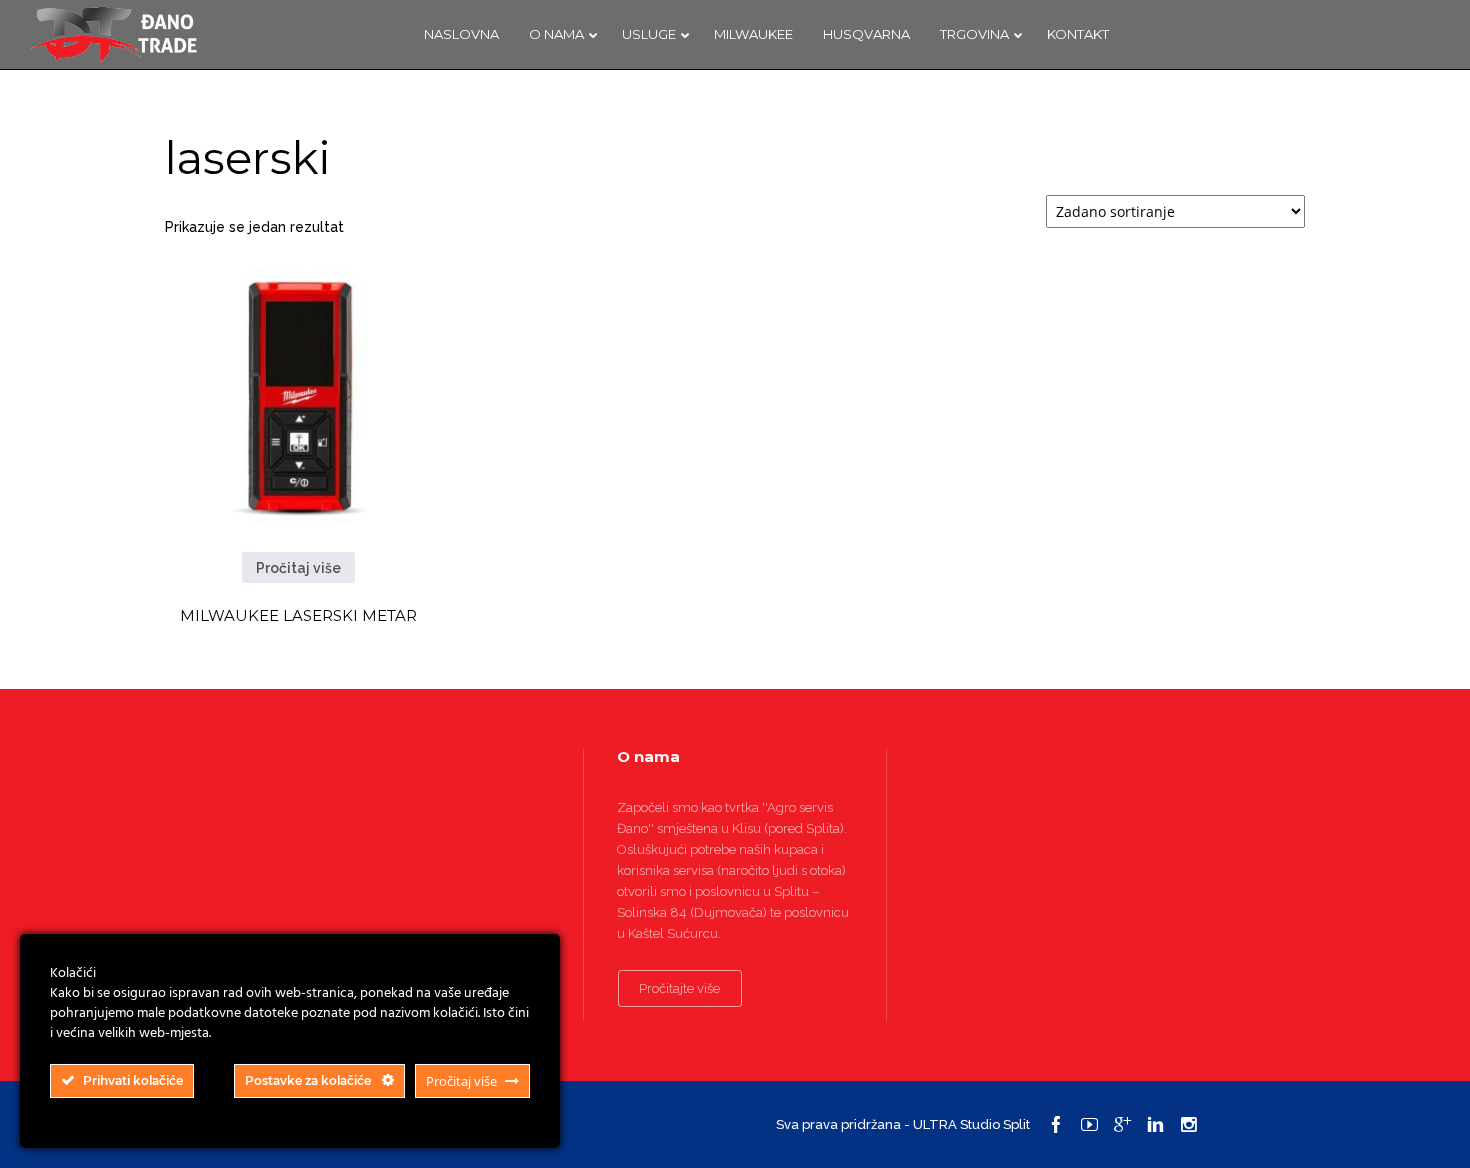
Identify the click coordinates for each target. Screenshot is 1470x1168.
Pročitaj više (298, 568)
